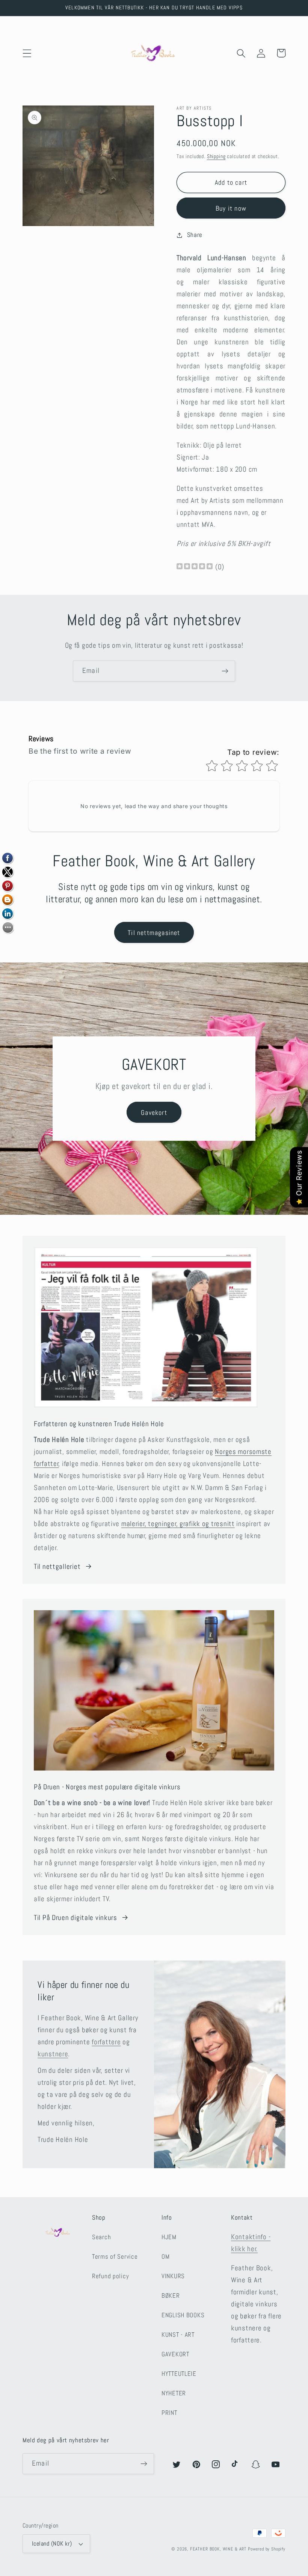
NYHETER (174, 2393)
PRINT (169, 2413)
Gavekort (154, 1112)
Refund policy (110, 2276)
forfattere (106, 2042)
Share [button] (195, 235)
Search (101, 2237)
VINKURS (173, 2276)
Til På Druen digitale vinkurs (75, 1918)
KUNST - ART (178, 2335)
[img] (195, 567)
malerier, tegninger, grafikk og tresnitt (178, 1524)
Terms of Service (115, 2257)
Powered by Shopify (267, 2549)
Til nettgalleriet (57, 1566)
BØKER (171, 2296)
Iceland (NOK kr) (52, 2544)
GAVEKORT (175, 2354)
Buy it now (231, 208)
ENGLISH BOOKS (183, 2315)
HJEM (169, 2237)
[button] (27, 53)
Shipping (216, 156)
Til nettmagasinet (154, 933)
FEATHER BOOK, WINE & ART (219, 2549)
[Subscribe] (225, 671)
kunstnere (53, 2054)
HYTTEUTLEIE (179, 2374)
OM (165, 2257)
